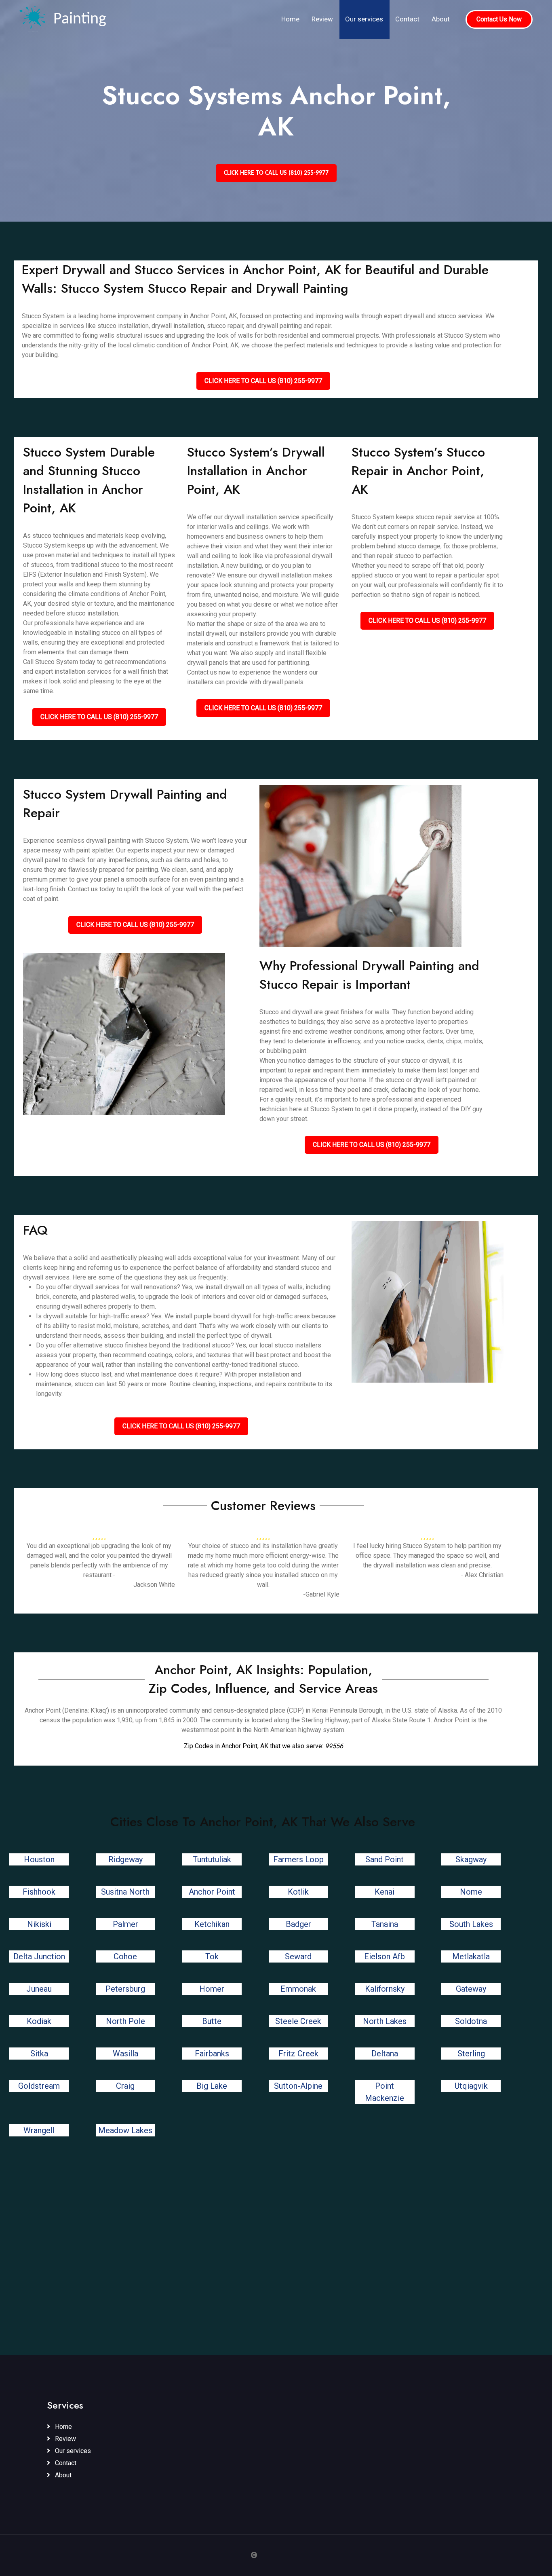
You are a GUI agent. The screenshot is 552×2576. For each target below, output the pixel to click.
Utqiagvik (471, 2086)
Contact (407, 19)
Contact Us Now (499, 19)
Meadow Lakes (125, 2130)
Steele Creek (298, 2021)
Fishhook (39, 1892)
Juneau (39, 1989)
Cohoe (125, 1956)
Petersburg (125, 1989)
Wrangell (39, 2130)
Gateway (471, 1989)
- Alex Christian (482, 1575)
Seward (298, 1956)
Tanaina (385, 1924)
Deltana (385, 2054)
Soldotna (471, 2021)
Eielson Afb (385, 1956)
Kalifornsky (385, 1989)
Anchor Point (212, 1892)
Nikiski (39, 1924)
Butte (212, 2021)
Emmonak (298, 1989)
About (441, 19)
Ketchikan (212, 1924)
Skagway (471, 1859)
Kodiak (39, 2021)
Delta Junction (39, 1956)
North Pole (125, 2021)
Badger (298, 1924)
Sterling (471, 2054)
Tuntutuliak (212, 1859)
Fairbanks (212, 2054)
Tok (212, 1956)
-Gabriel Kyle (321, 1594)
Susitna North (125, 1892)
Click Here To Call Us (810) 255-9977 (276, 173)
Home (290, 19)
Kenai (385, 1892)
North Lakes (385, 2021)
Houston (39, 1859)
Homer (212, 1989)
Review (322, 19)
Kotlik (298, 1892)
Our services (364, 19)
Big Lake (212, 2086)
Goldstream (39, 2086)
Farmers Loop (298, 1859)
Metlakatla (471, 1956)
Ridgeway (125, 1859)
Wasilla (125, 2054)
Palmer (125, 1924)
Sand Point (385, 1859)
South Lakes (471, 1924)
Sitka (39, 2054)
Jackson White (154, 1585)
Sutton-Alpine (298, 2086)
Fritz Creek (298, 2054)
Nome (471, 1892)
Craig (125, 2086)
